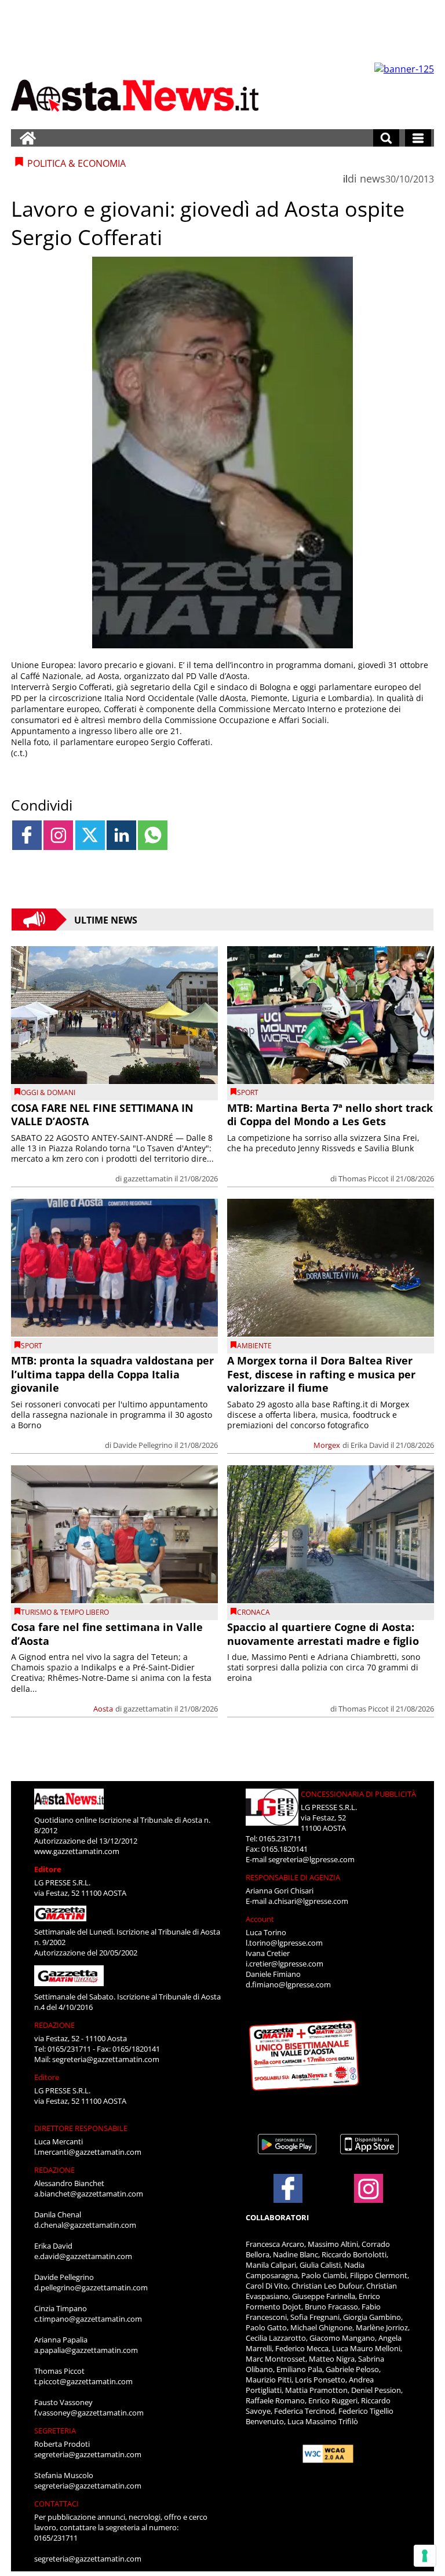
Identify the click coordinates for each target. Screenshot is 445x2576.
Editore (48, 1869)
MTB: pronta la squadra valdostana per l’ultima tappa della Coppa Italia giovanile (112, 1374)
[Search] (386, 138)
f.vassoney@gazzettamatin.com (89, 2413)
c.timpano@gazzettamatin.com (88, 2319)
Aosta (103, 1709)
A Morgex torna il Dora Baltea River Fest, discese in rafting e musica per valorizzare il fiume (321, 1374)
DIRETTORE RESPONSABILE (81, 2128)
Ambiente (254, 1346)
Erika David (370, 1445)
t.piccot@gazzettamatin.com (83, 2381)
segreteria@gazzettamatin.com (106, 2059)
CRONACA (253, 1612)
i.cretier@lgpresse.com (284, 1964)
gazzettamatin (148, 1178)
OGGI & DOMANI (48, 1092)
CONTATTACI (56, 2504)
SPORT (248, 1092)
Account (260, 1919)
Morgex (327, 1445)
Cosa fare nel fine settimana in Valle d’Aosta (107, 1634)
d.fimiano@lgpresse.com (288, 1984)
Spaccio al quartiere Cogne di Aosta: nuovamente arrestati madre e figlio (323, 1634)
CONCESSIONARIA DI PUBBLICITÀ (358, 1794)
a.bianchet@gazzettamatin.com (89, 2194)
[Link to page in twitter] (90, 835)
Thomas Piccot (364, 1178)
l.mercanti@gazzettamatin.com (88, 2152)
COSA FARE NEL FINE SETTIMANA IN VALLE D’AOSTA (102, 1114)
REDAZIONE (54, 2025)
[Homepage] (28, 138)
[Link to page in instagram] (58, 835)
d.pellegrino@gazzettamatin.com (91, 2287)
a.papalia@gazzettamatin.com (86, 2350)
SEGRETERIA (55, 2431)
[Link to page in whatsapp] (153, 835)
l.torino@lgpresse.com (284, 1943)
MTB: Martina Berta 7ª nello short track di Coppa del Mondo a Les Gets (330, 1114)
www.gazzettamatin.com (77, 1851)
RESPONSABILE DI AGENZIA (293, 1877)
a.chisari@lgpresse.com (308, 1901)
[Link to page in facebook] (27, 835)
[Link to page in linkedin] (121, 835)
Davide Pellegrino (143, 1445)
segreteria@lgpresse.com (311, 1859)
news (373, 178)
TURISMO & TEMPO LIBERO (65, 1612)
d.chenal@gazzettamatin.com (85, 2225)
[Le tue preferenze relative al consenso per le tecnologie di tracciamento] (425, 2556)
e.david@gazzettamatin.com (83, 2256)
